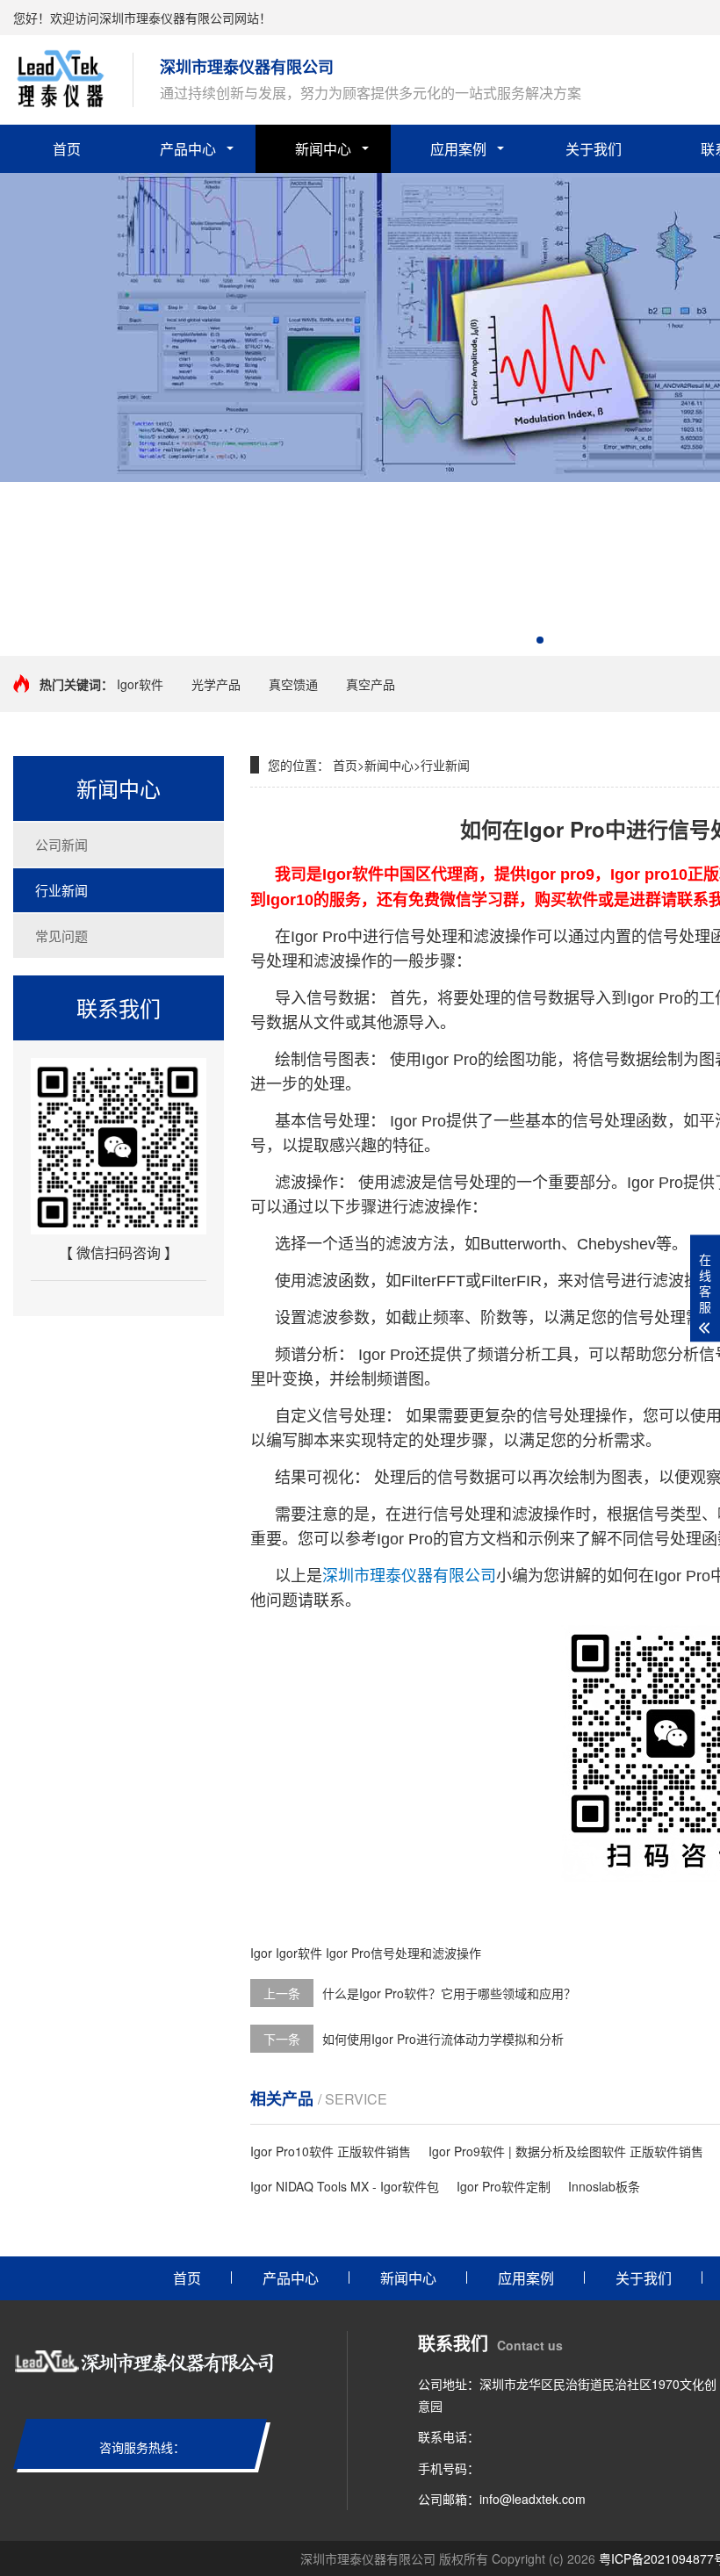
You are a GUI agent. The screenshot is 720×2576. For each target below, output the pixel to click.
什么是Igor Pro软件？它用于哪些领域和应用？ (449, 1993)
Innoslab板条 (604, 2186)
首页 (67, 149)
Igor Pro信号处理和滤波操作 (403, 1953)
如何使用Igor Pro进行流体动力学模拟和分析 (443, 2039)
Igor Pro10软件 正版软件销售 (331, 2151)
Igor (261, 1953)
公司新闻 (61, 844)
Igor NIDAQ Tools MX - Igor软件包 (345, 2186)
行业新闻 (61, 890)
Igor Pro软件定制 (504, 2186)
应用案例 (458, 149)
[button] (540, 640)
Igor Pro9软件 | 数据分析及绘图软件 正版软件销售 (566, 2151)
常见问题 (61, 935)
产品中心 (188, 149)
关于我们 (594, 149)
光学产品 (216, 684)
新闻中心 (323, 149)
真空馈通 (293, 684)
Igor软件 (140, 684)
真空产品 (371, 684)
